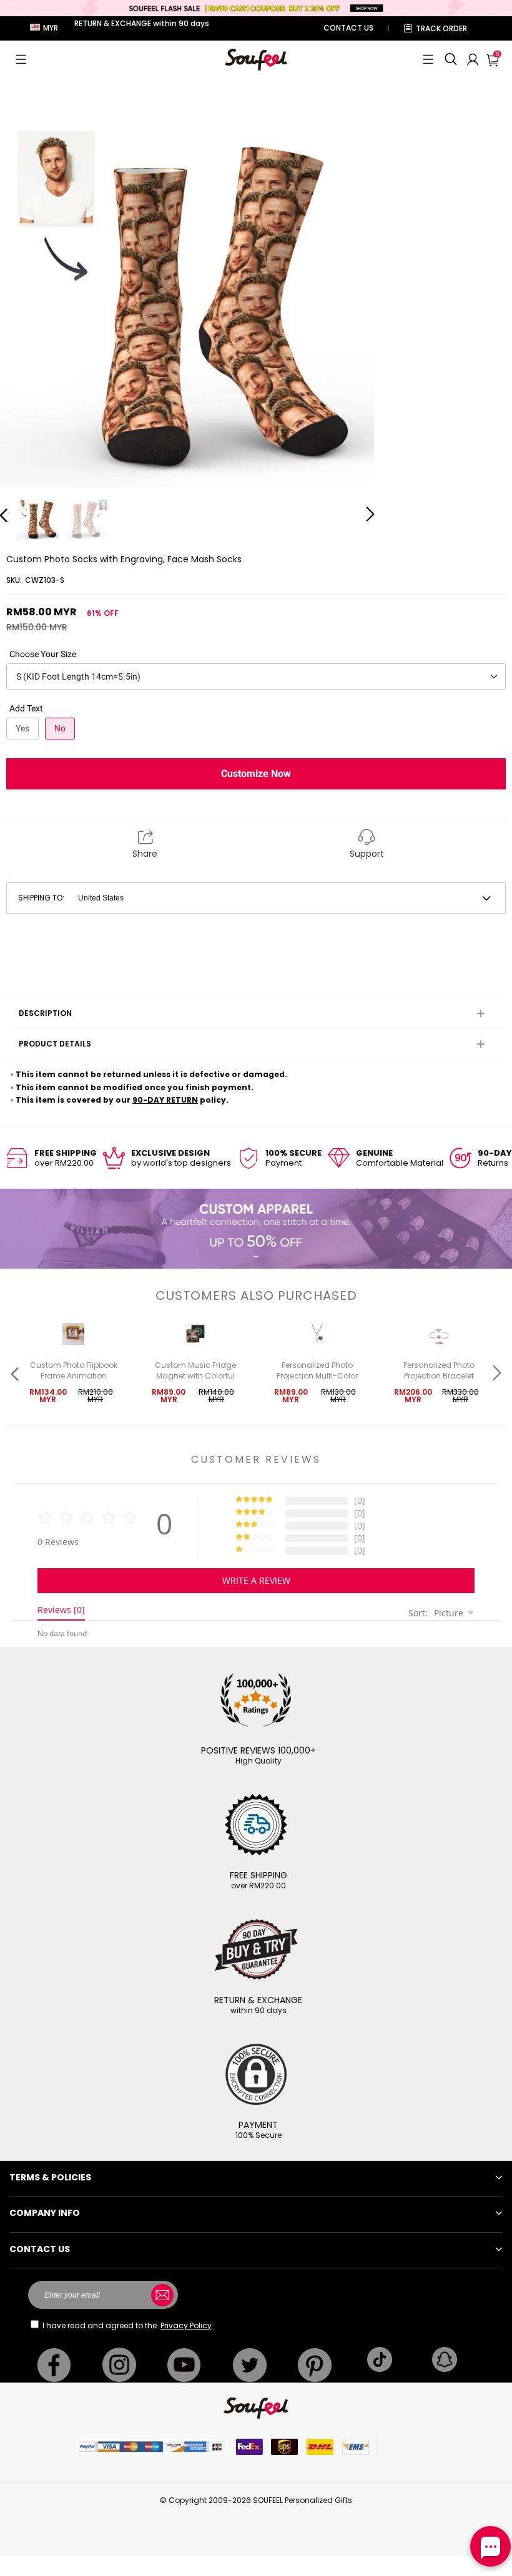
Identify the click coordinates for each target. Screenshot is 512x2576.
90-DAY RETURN (165, 1100)
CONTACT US (348, 28)
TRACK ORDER (441, 28)
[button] (21, 59)
